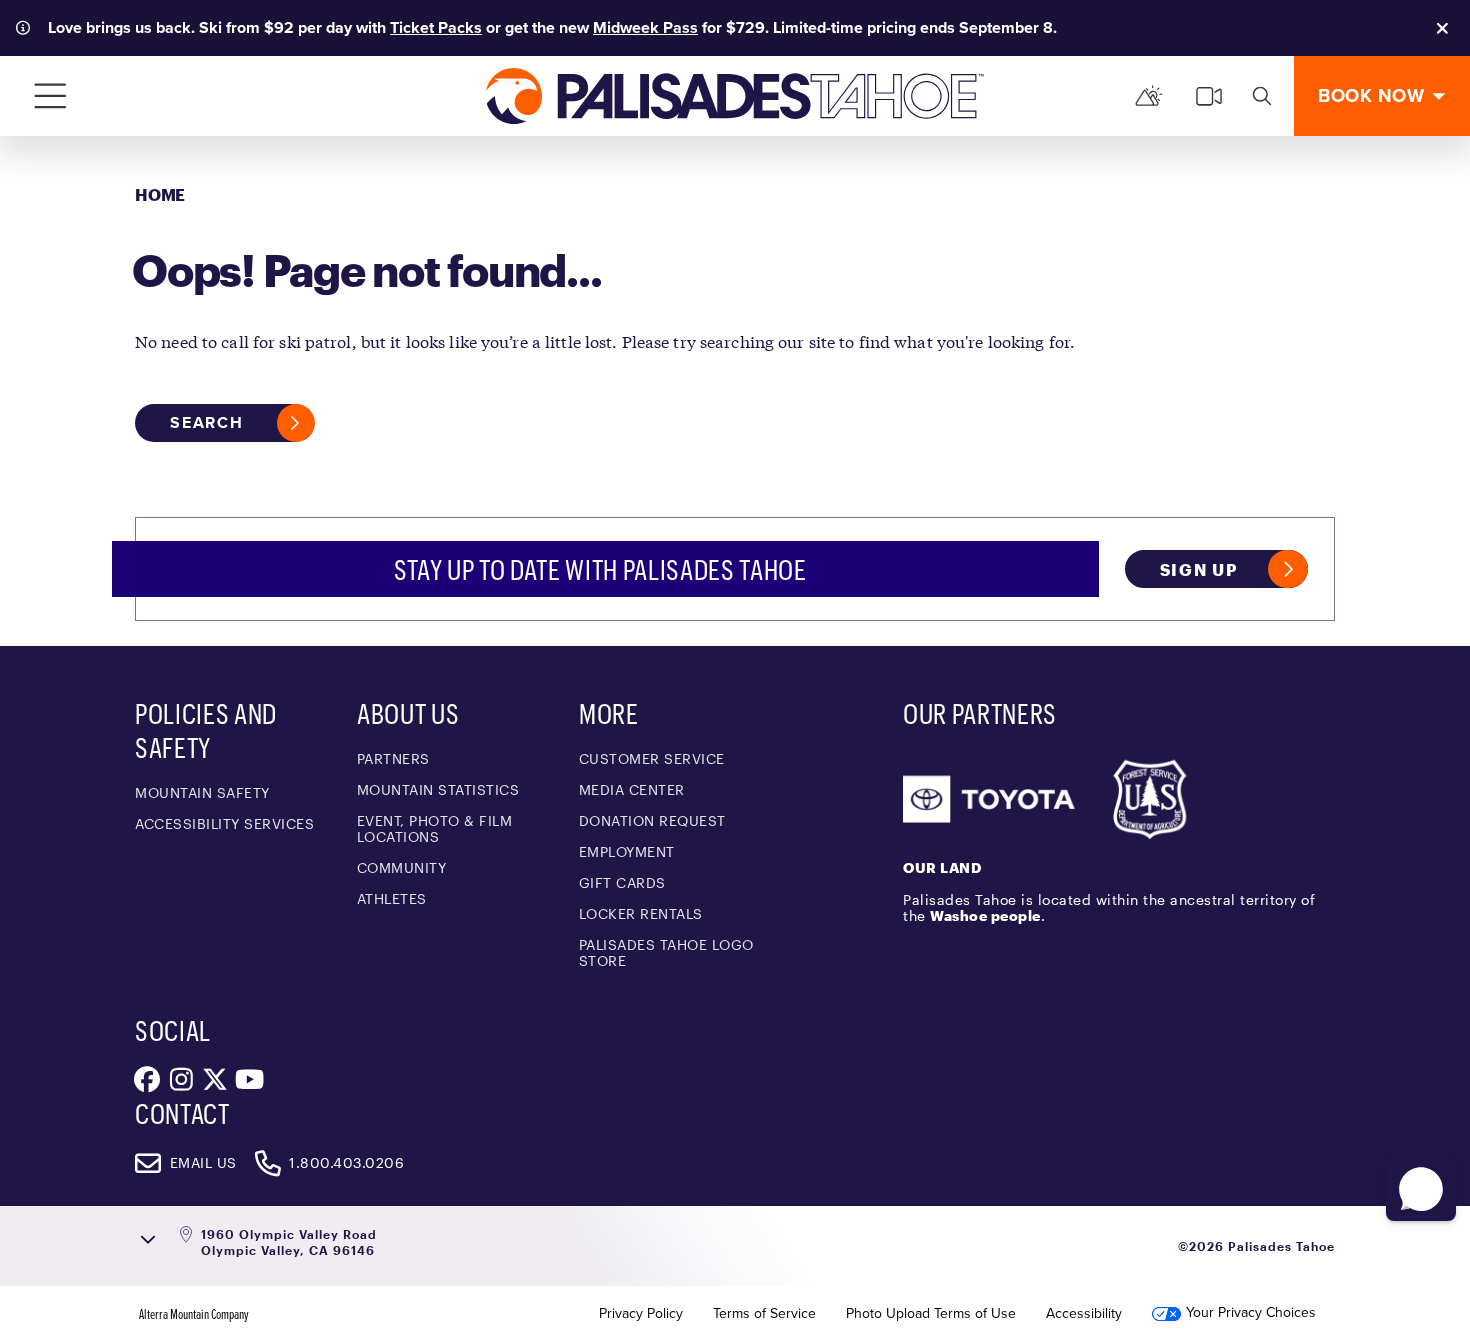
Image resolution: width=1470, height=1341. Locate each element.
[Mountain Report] (1149, 96)
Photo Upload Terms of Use (931, 1314)
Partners (393, 758)
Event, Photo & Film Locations (435, 828)
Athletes (392, 898)
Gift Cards (622, 882)
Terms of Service (764, 1314)
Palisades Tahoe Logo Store (666, 952)
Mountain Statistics (438, 789)
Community (402, 867)
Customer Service (652, 758)
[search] (1262, 96)
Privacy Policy (641, 1314)
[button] (1421, 1189)
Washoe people (985, 915)
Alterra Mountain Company (194, 1314)
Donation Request (652, 820)
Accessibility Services (224, 823)
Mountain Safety (202, 792)
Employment (627, 851)
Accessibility (1084, 1314)
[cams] (1209, 96)
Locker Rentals (641, 913)
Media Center (632, 789)
